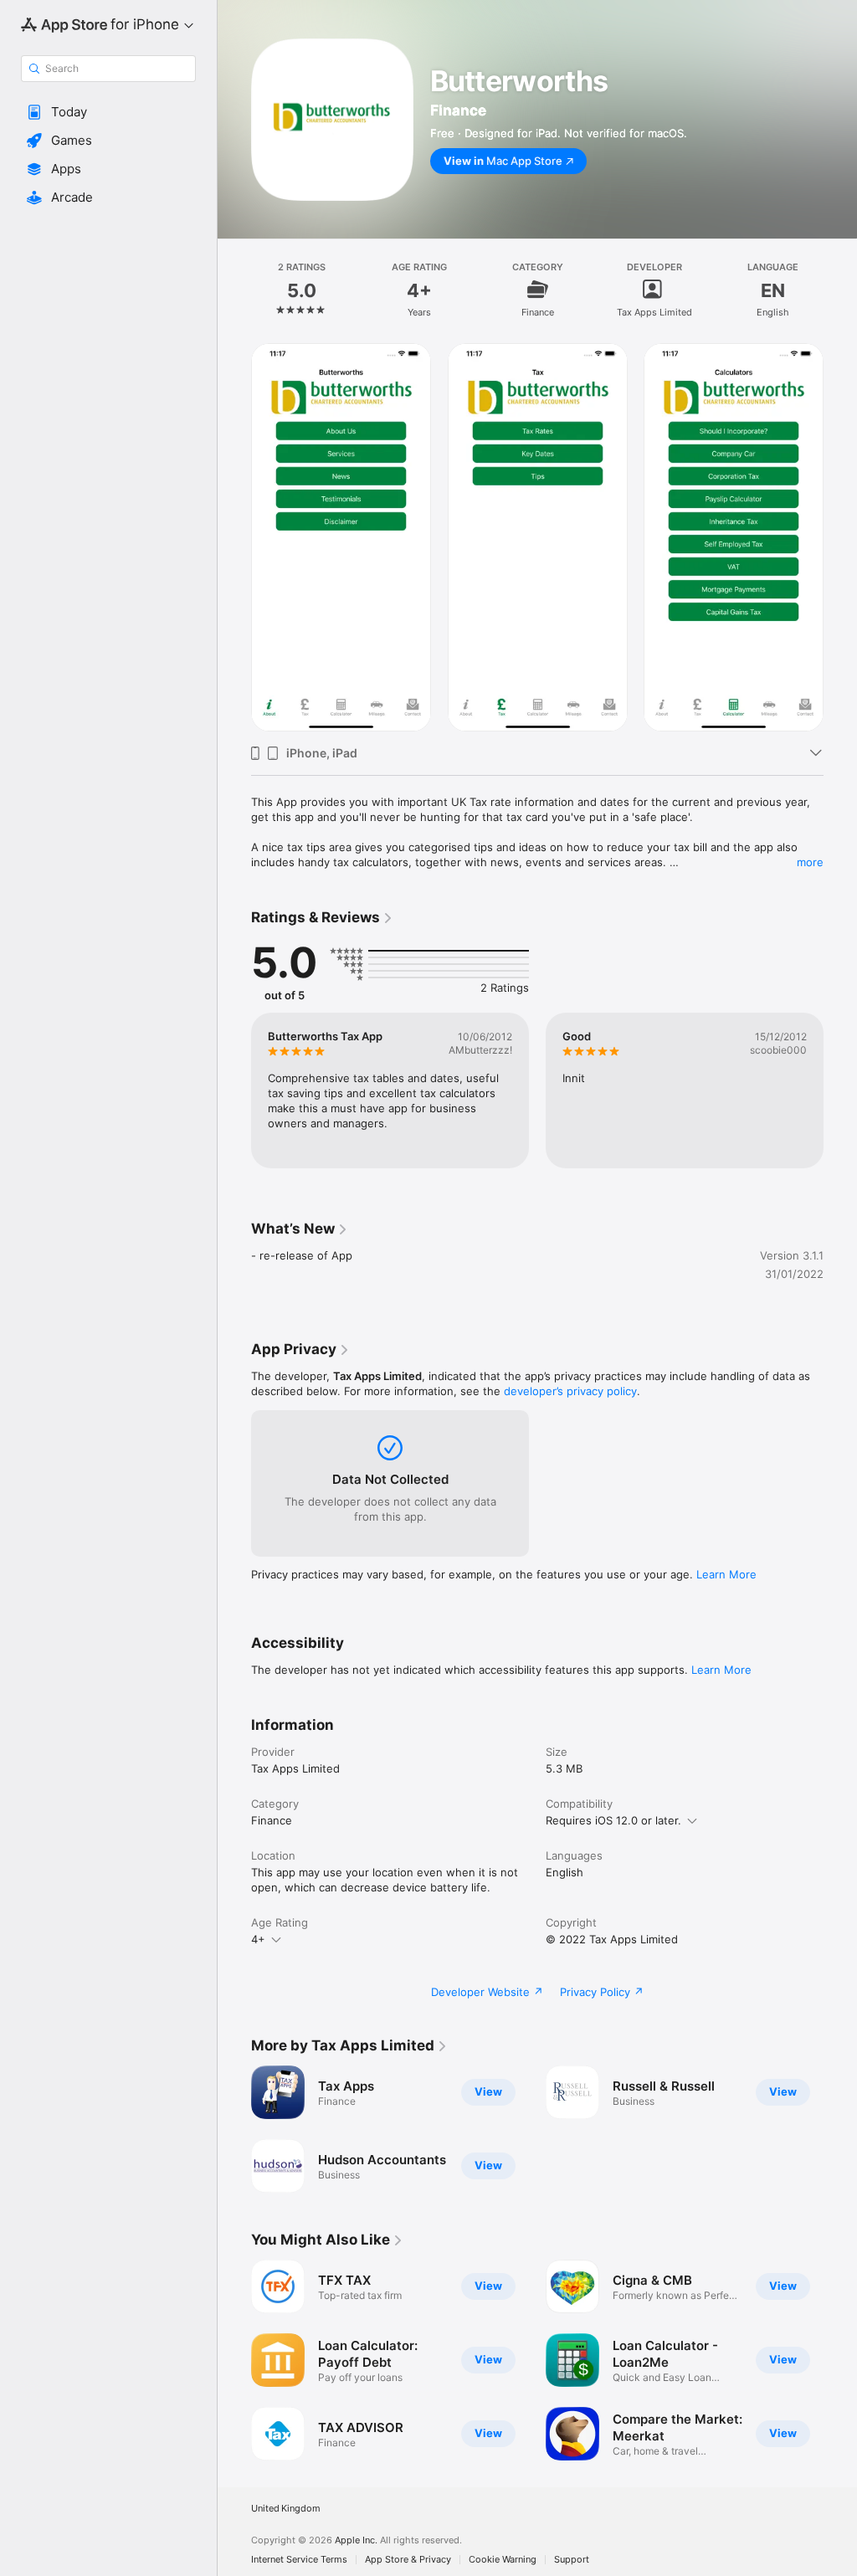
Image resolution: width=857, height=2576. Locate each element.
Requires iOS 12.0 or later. (613, 1820)
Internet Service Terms (299, 2560)
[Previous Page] (234, 290)
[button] (108, 112)
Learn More (726, 1574)
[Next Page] (840, 290)
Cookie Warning (503, 2560)
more (810, 862)
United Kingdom (286, 2509)
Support (572, 2560)
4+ (258, 1939)
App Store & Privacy (408, 2560)
